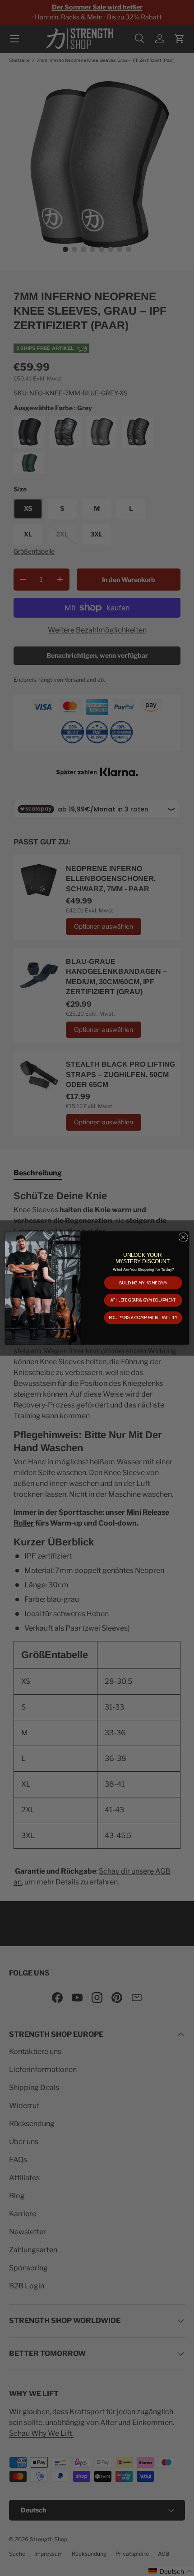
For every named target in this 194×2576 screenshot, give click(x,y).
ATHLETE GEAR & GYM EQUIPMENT (143, 1300)
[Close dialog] (183, 1237)
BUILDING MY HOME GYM (143, 1283)
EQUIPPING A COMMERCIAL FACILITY (143, 1318)
